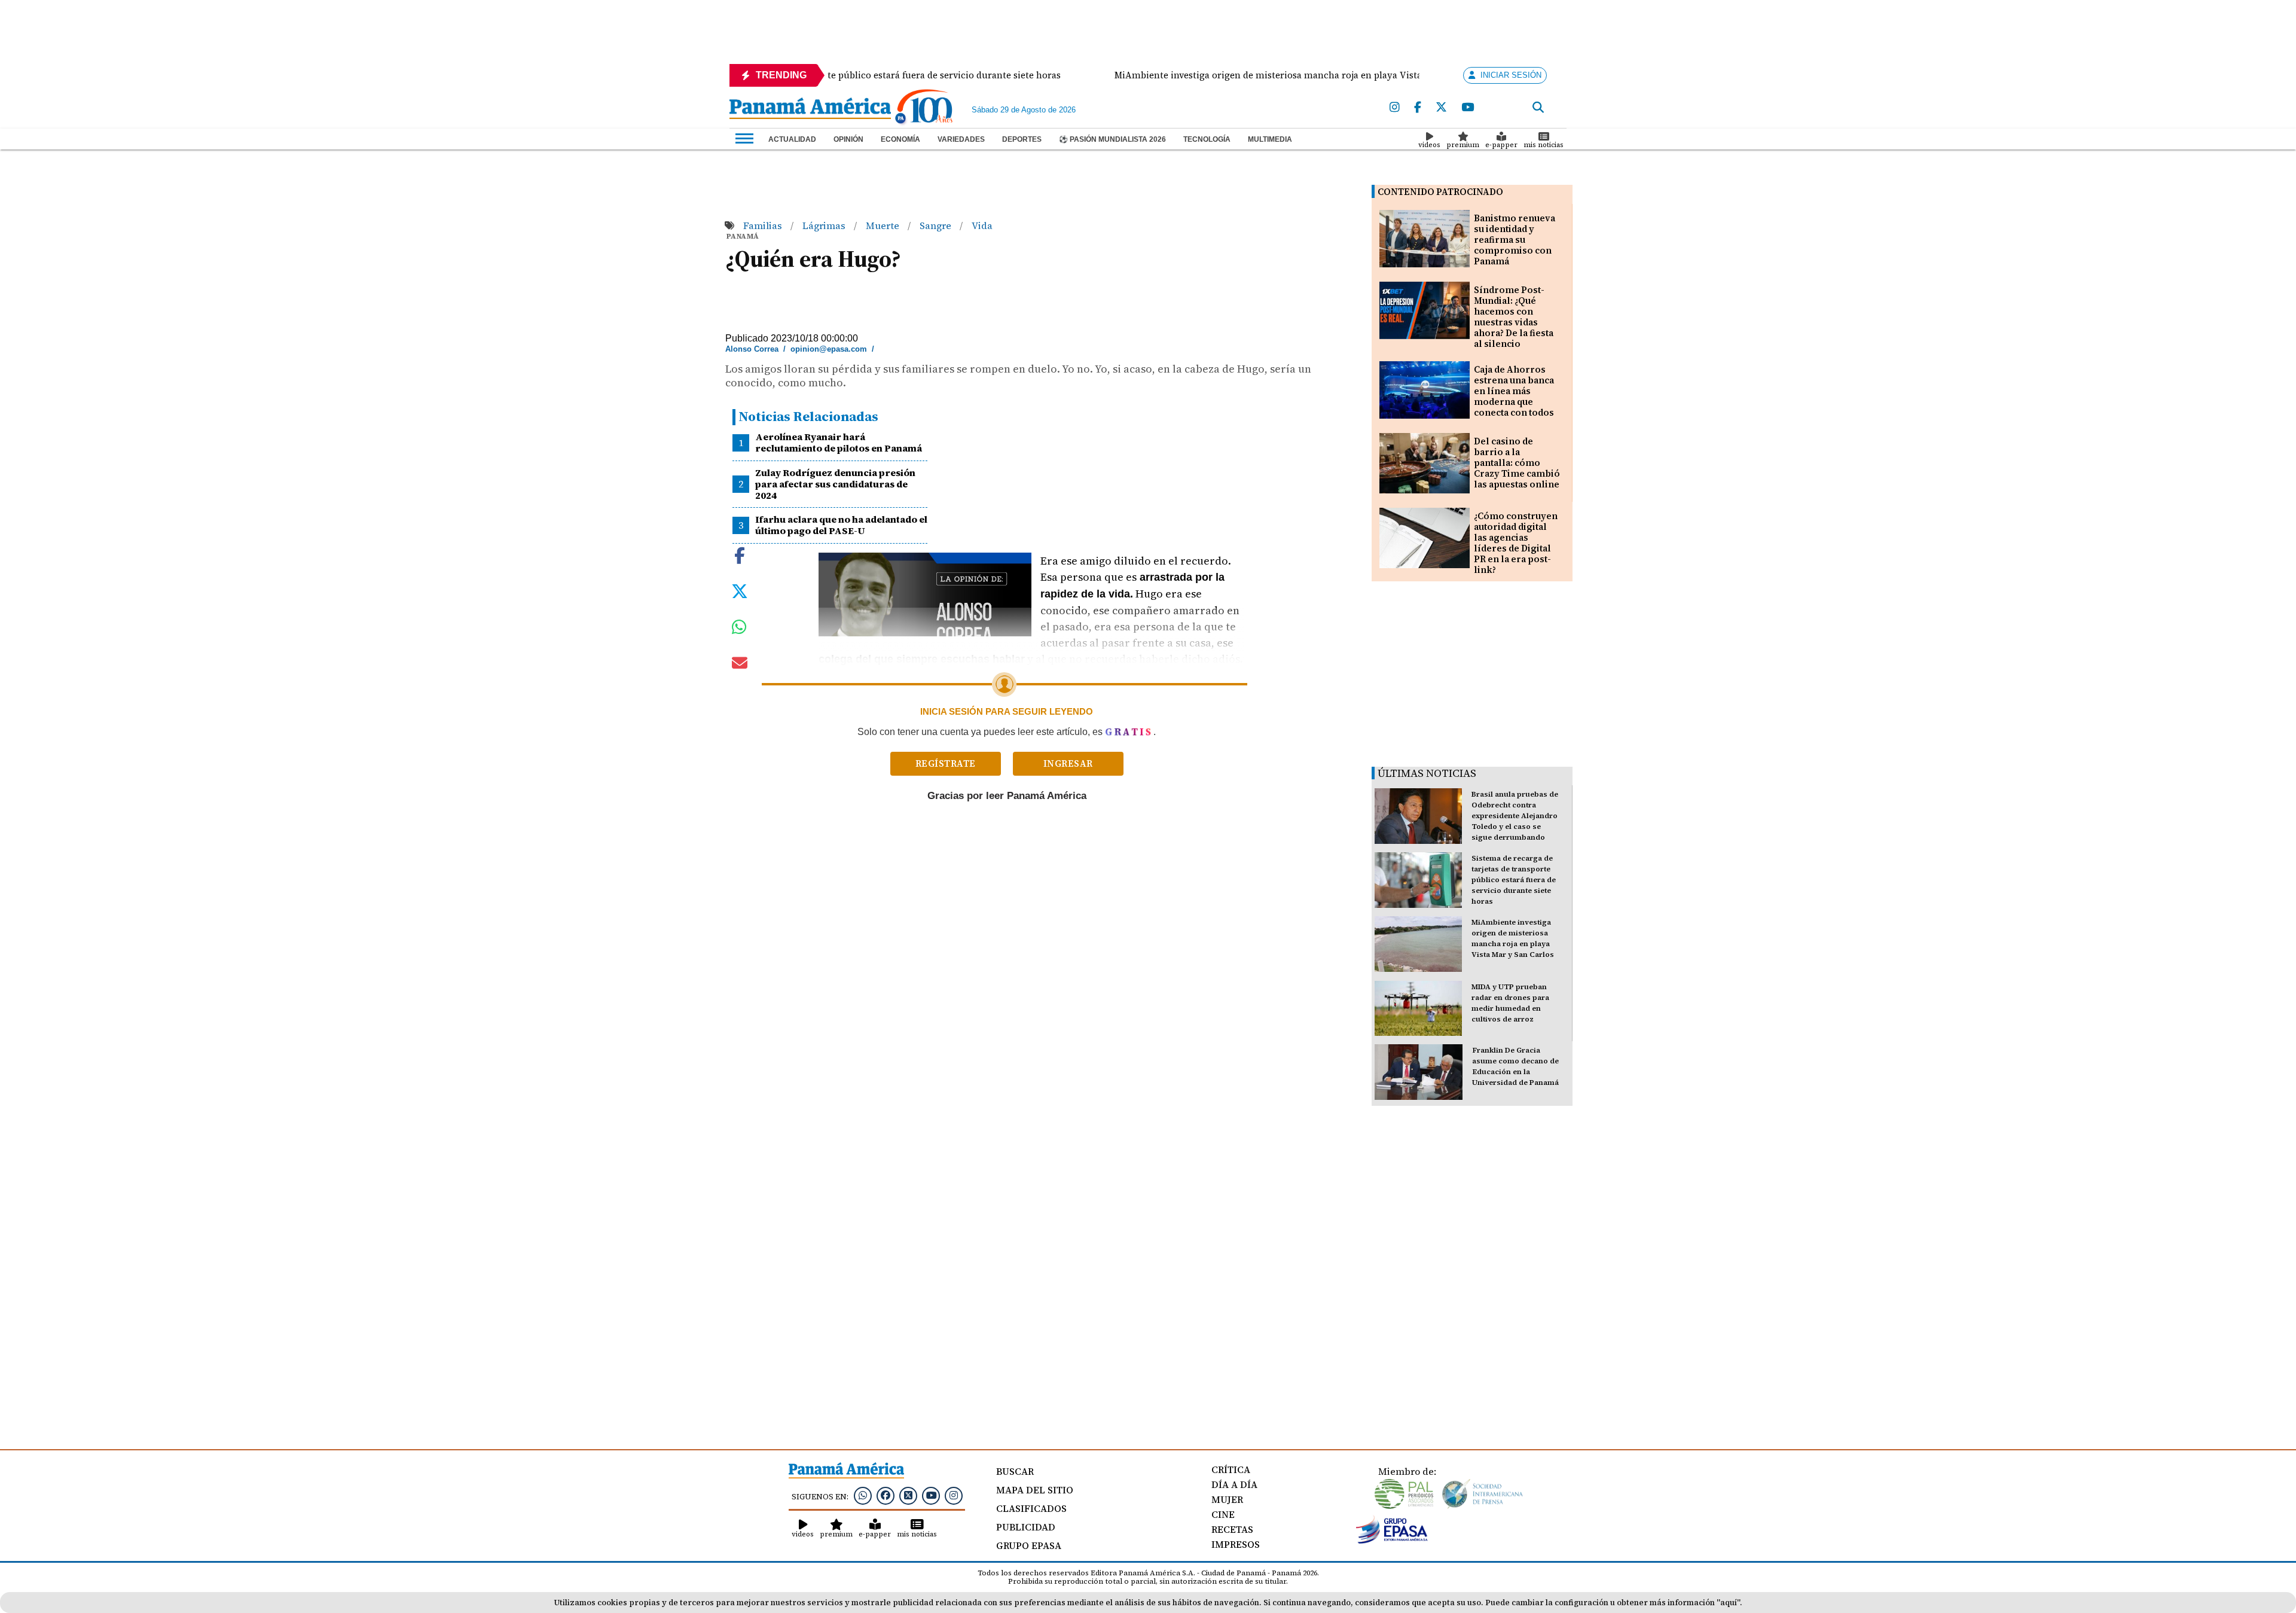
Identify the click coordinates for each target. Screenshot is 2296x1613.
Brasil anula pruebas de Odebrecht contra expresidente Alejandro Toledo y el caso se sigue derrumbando (1515, 816)
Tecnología (1207, 139)
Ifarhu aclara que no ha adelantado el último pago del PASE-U (841, 525)
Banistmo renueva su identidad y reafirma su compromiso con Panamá (1515, 240)
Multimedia (1270, 139)
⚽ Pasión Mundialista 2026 (1112, 139)
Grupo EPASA (1029, 1545)
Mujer (1227, 1499)
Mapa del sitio (1035, 1490)
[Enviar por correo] (740, 665)
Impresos (1236, 1544)
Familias (764, 225)
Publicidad (1026, 1527)
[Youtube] (1468, 108)
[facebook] (1418, 108)
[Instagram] (1395, 108)
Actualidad (792, 139)
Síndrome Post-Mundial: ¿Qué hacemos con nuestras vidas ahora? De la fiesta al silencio (1514, 317)
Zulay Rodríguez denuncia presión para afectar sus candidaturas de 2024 (835, 484)
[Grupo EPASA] (1392, 1541)
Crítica (1231, 1469)
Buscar (1015, 1471)
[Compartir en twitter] (740, 590)
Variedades (961, 139)
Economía (900, 139)
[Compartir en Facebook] (740, 554)
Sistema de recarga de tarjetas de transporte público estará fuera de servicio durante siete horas (1514, 880)
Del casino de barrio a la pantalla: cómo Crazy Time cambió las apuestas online (1517, 463)
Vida (982, 225)
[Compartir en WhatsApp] (739, 630)
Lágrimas (825, 225)
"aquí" (1728, 1603)
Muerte (884, 225)
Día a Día (1234, 1484)
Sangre (937, 225)
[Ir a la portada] (810, 109)
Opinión (848, 139)
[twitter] (1441, 108)
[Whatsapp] (863, 1495)
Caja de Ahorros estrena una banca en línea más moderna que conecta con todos (1514, 391)
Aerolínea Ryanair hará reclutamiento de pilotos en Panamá (839, 442)
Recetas (1232, 1529)
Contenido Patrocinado (1440, 192)
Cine (1223, 1514)
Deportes (1022, 139)
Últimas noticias (1427, 773)
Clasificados (1031, 1508)
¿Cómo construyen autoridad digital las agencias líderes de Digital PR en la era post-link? (1516, 543)
